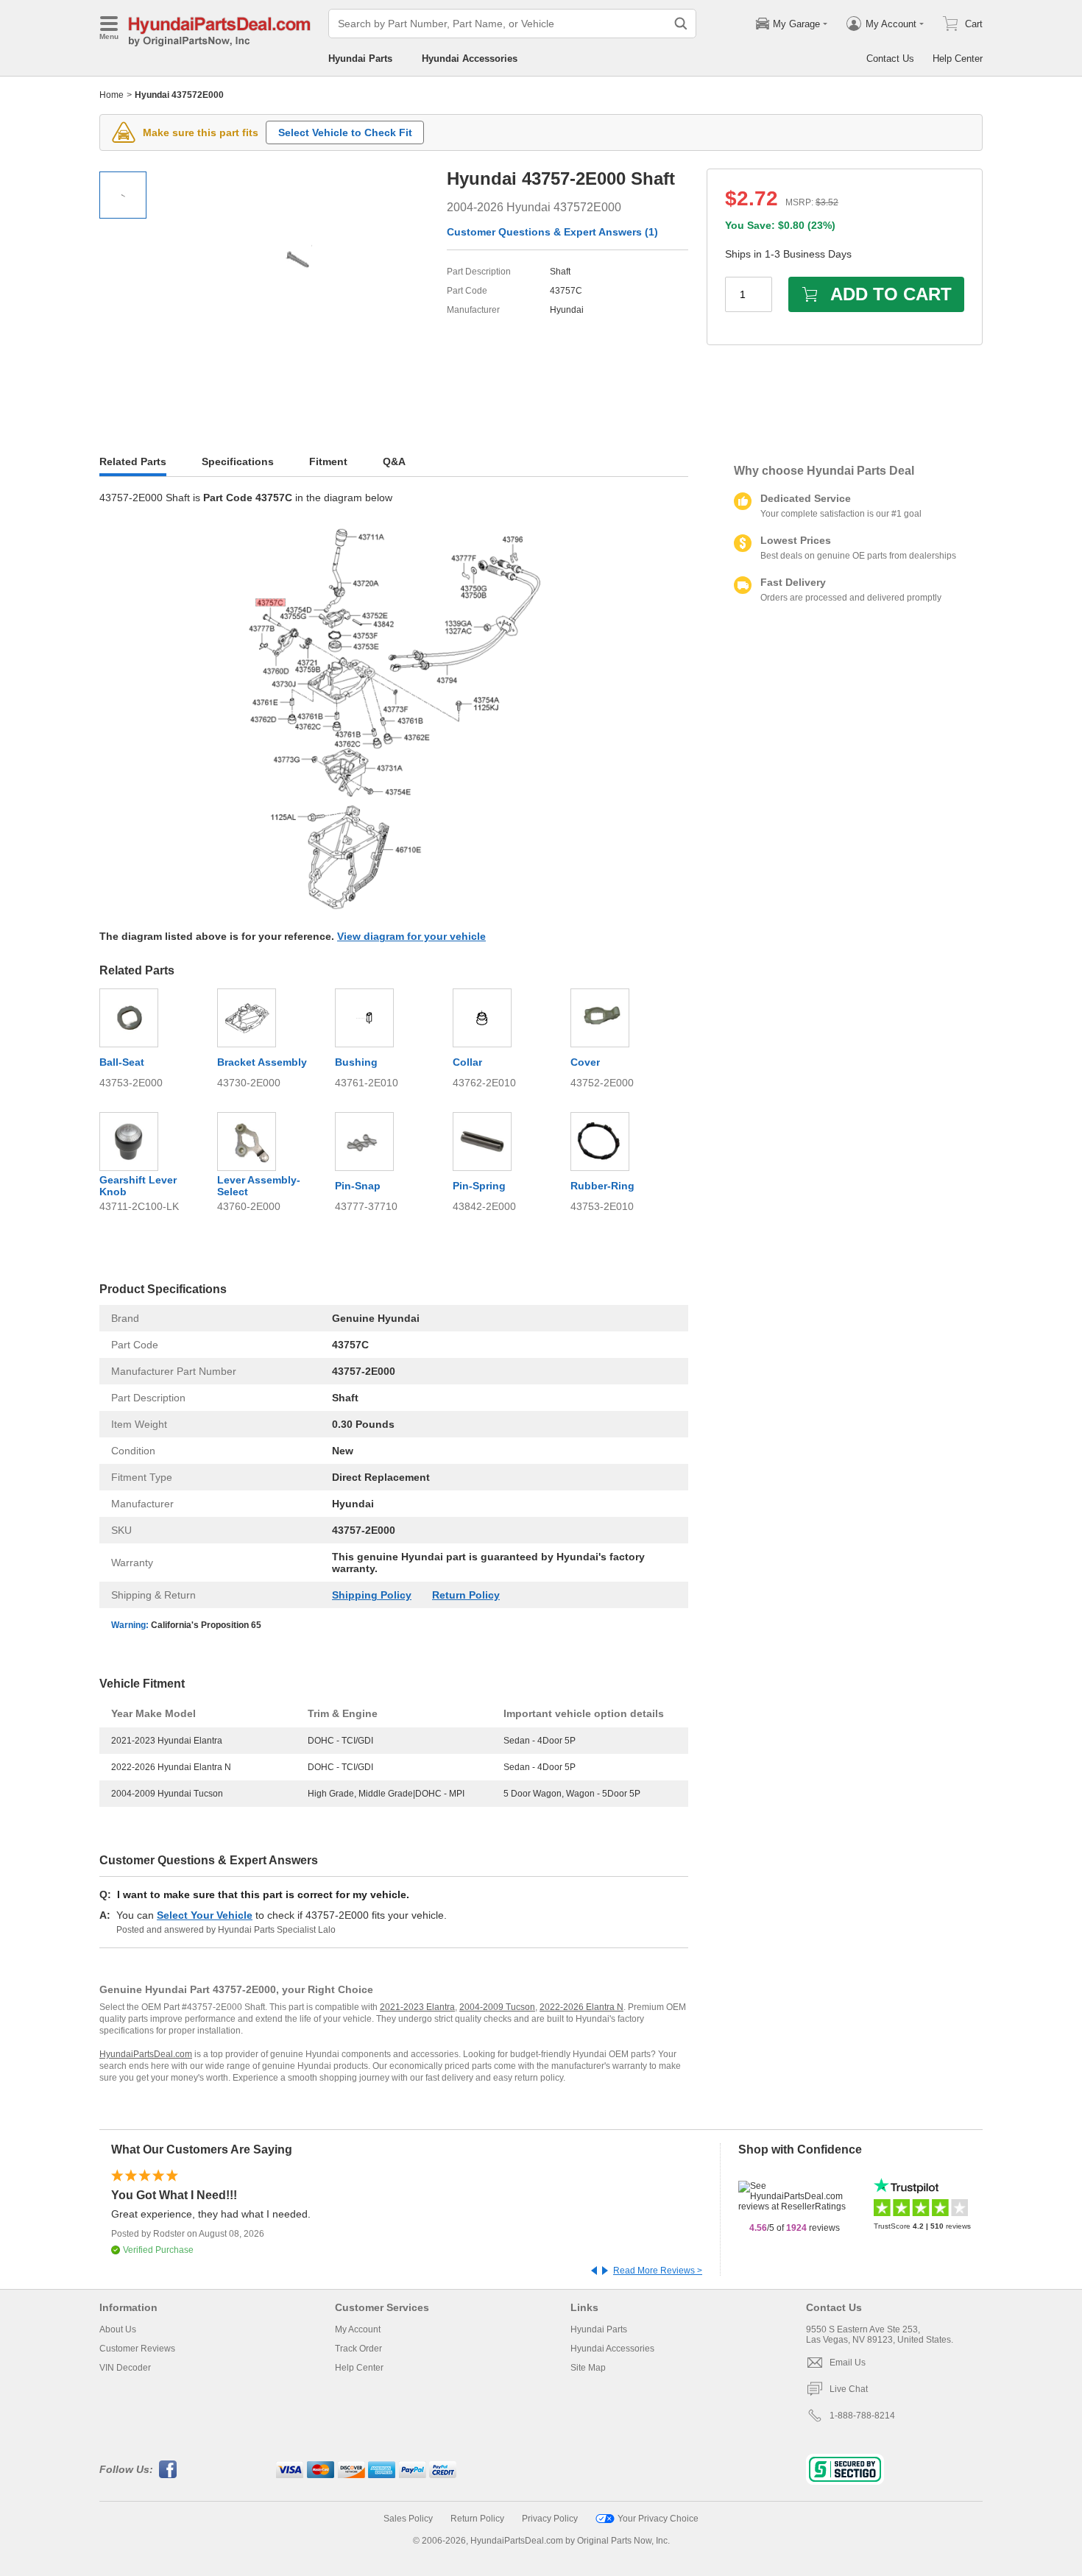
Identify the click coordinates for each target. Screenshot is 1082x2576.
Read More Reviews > (658, 2271)
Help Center (958, 59)
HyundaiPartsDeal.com (146, 2054)
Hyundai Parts (360, 59)
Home (112, 95)
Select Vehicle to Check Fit (345, 132)
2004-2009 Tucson (497, 2007)
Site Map (588, 2368)
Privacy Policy (550, 2519)
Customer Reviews (137, 2349)
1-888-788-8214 (862, 2416)
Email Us (848, 2363)
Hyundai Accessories (470, 59)
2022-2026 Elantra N (581, 2007)
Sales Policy (408, 2519)
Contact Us (890, 59)
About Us (118, 2329)
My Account (358, 2329)
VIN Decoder (125, 2368)
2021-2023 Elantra (417, 2007)
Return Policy (466, 1595)
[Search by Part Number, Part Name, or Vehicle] (681, 24)
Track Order (358, 2349)
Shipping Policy (372, 1595)
